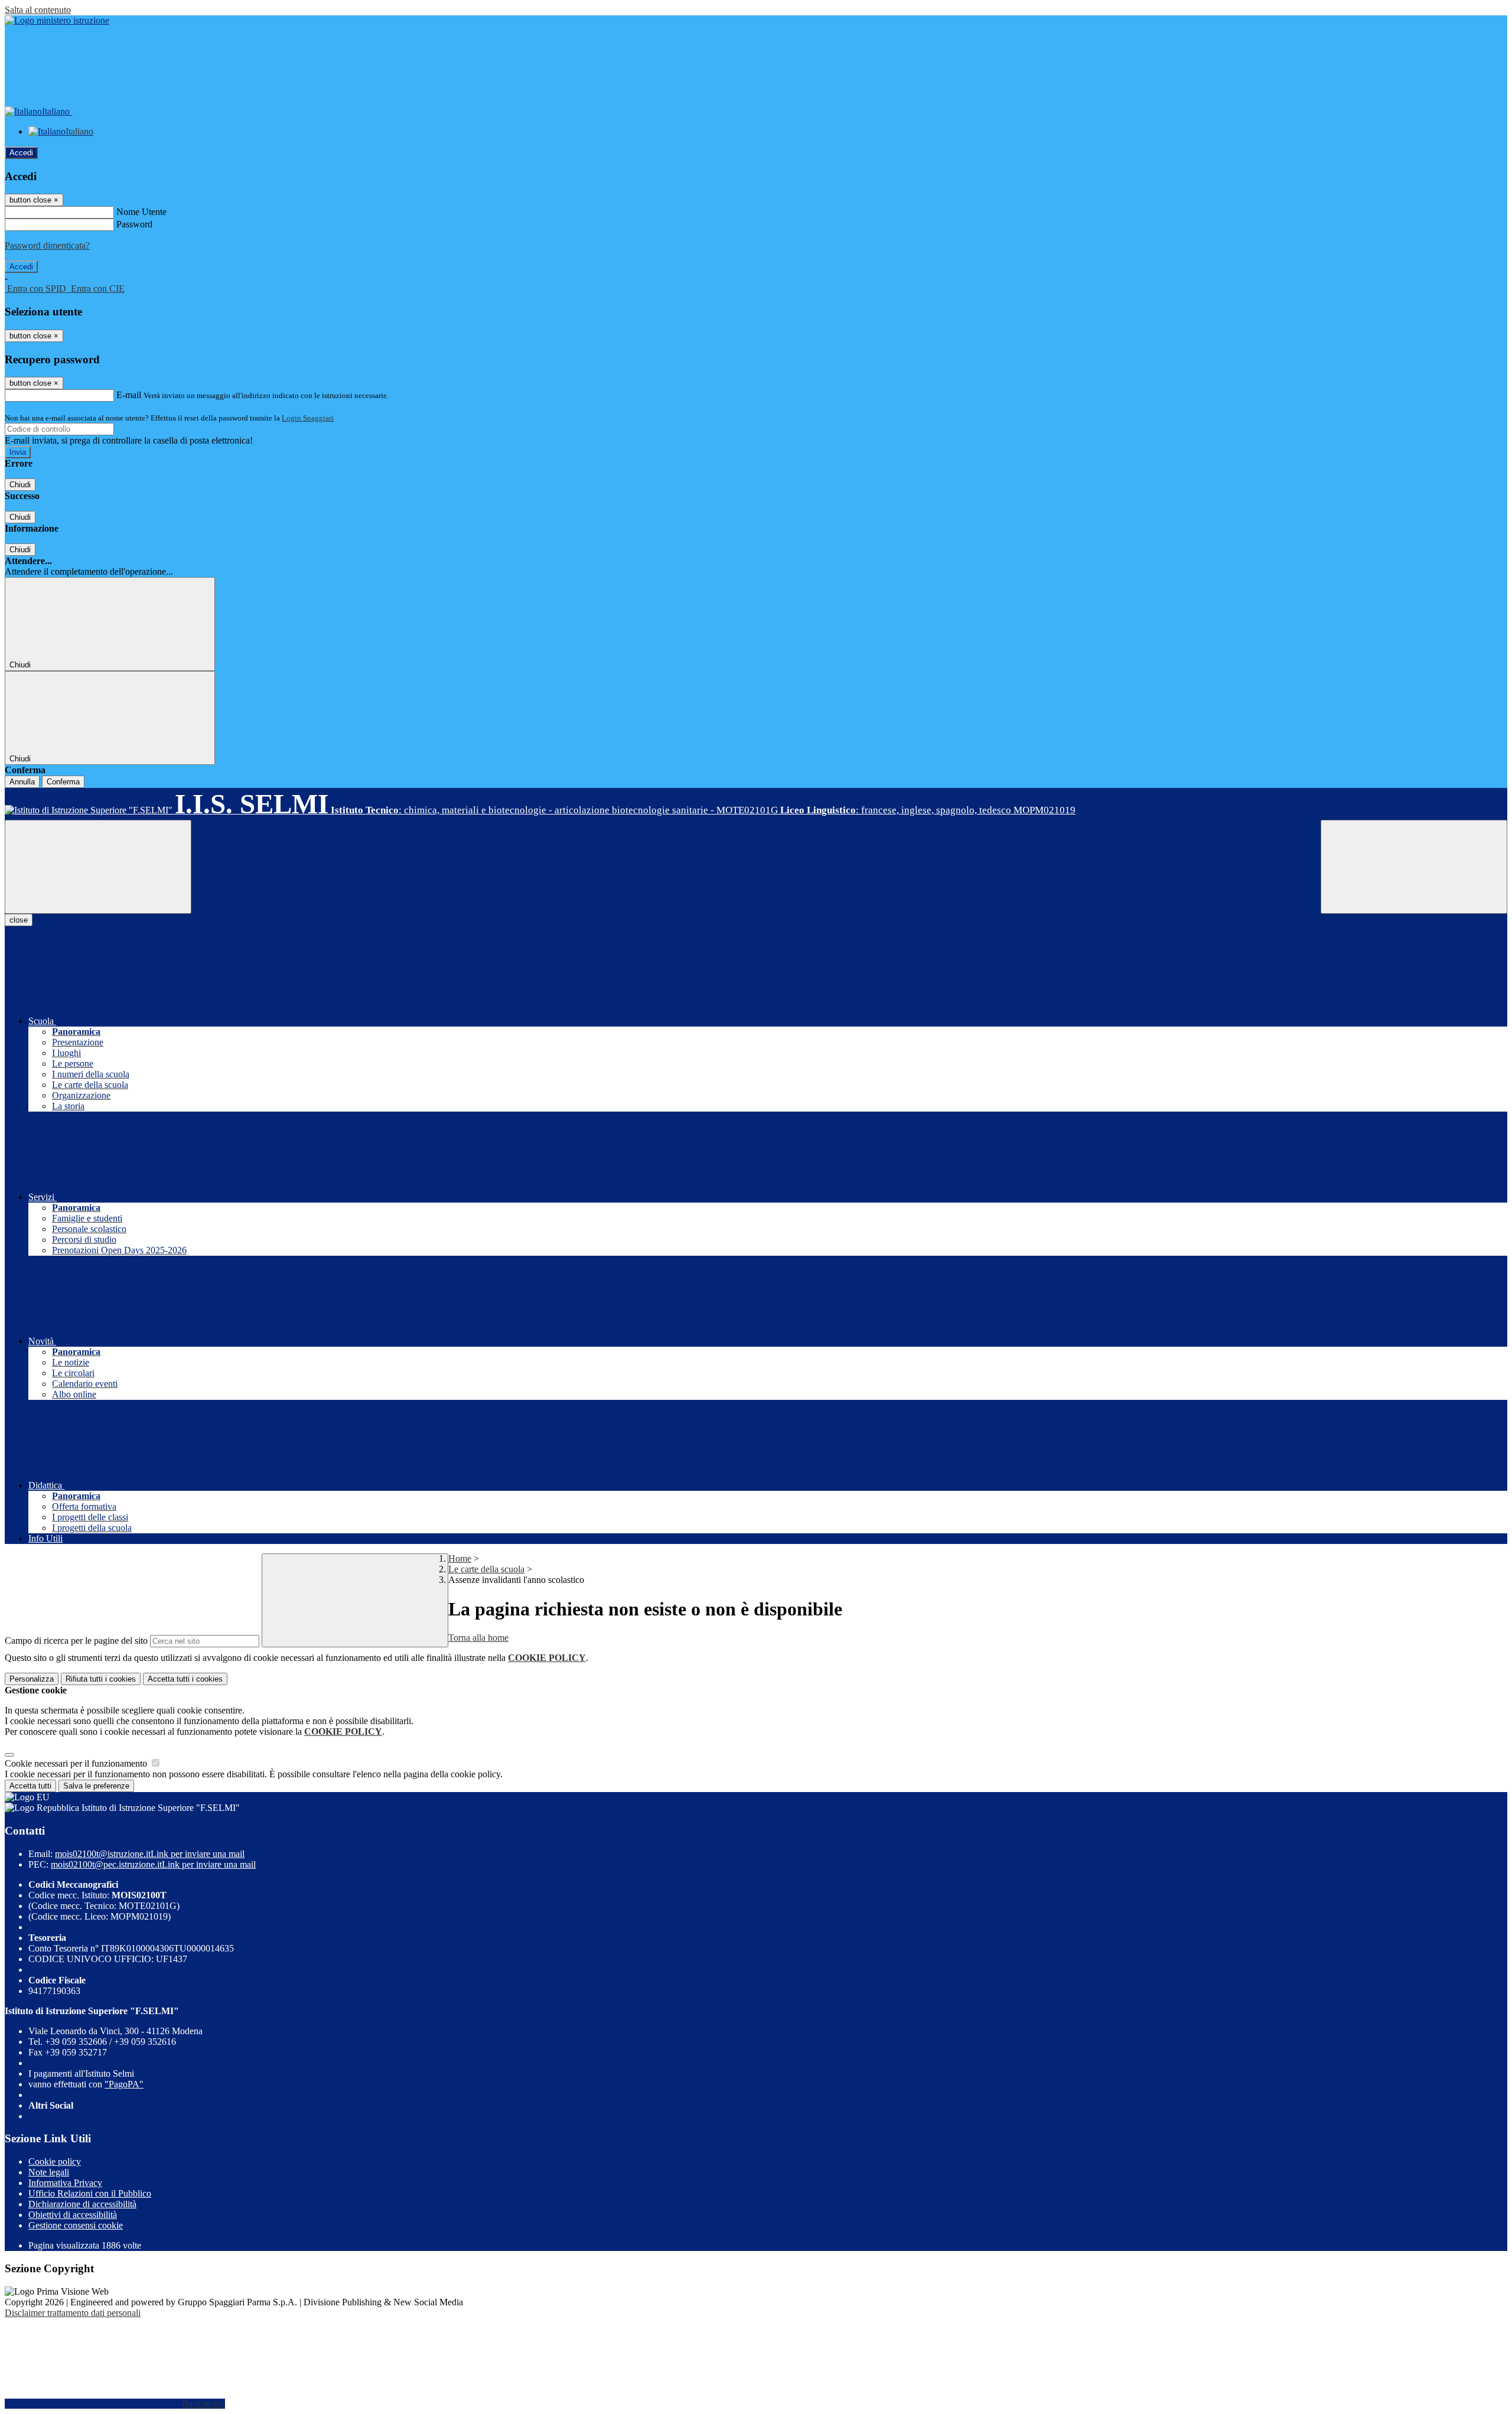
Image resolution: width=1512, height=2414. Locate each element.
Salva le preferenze (96, 1786)
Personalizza (32, 1679)
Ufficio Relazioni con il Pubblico (90, 2193)
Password (134, 224)
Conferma (63, 782)
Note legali (49, 2172)
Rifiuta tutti (101, 1679)
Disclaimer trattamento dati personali (73, 2313)
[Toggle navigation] (98, 867)
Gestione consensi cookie (76, 2225)
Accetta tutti (185, 1679)
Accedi (21, 153)
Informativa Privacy (65, 2183)
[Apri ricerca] (1414, 867)
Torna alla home (478, 1638)
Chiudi (20, 485)
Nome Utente (141, 212)
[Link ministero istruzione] (57, 20)
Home (460, 1558)
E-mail (129, 395)
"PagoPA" (124, 2084)
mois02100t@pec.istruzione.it (153, 1864)
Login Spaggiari (308, 418)
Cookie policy (55, 2161)
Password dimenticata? (47, 245)
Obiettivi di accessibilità (73, 2215)
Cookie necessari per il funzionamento (77, 1763)
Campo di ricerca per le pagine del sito (76, 1641)
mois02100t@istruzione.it (150, 1854)
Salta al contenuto (38, 10)
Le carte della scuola (486, 1569)
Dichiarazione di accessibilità (82, 2204)
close (19, 920)
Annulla (22, 782)
